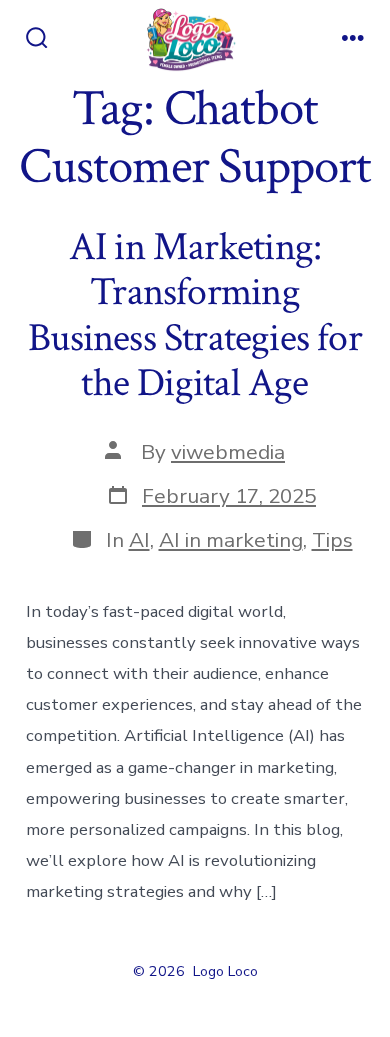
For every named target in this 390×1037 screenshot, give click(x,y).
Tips (332, 540)
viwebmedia (228, 452)
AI (139, 540)
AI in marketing (231, 540)
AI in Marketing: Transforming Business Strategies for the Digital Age (195, 315)
